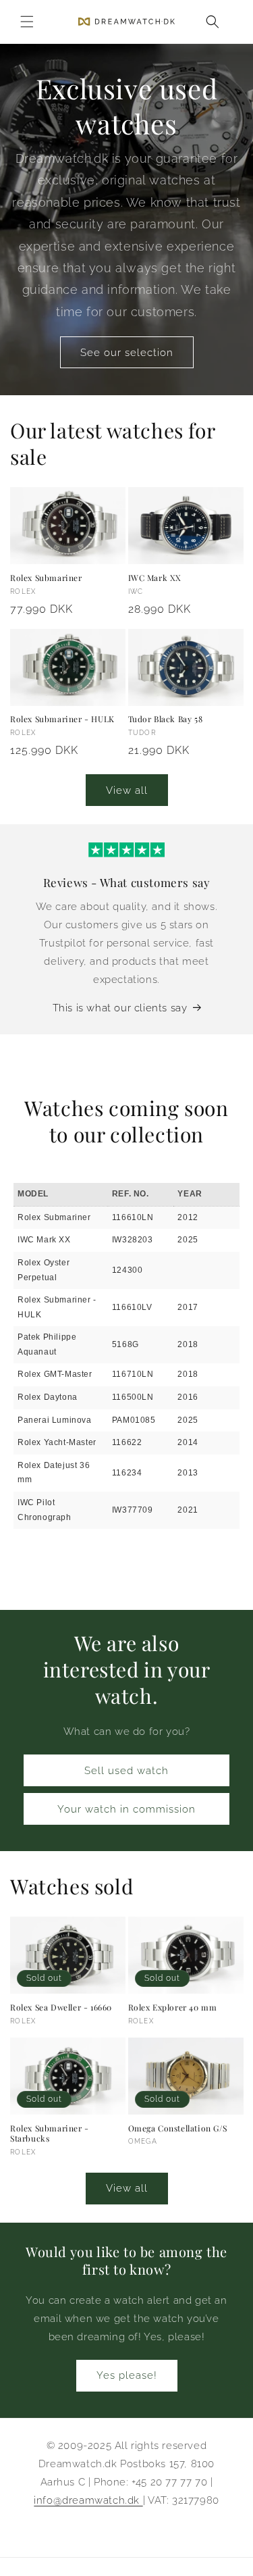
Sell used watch (126, 1771)
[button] (27, 22)
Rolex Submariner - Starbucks (50, 2134)
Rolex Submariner (46, 578)
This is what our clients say (120, 1008)
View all (127, 790)
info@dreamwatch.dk (88, 2500)
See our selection (127, 353)
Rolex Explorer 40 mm (173, 2007)
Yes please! (127, 2375)
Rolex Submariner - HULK (62, 719)
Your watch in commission (126, 1809)
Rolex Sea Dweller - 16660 (61, 2007)
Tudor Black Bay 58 (166, 719)
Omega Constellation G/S (178, 2128)
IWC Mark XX (155, 578)
